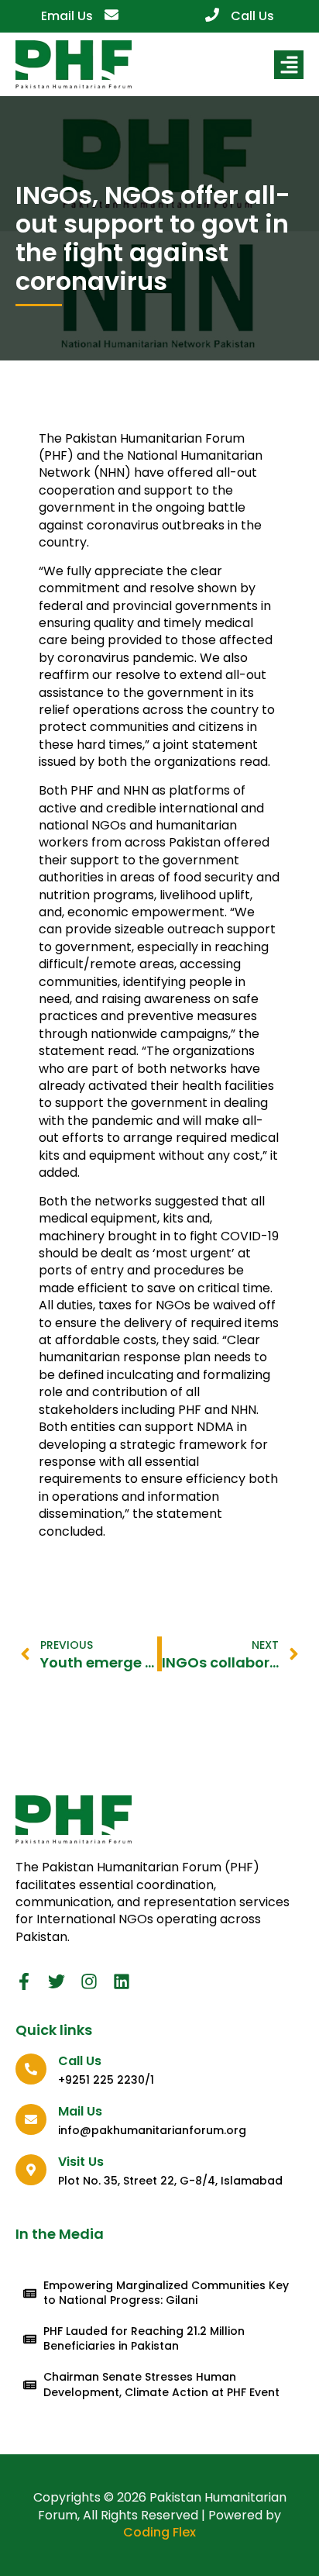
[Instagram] (89, 1981)
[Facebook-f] (24, 1981)
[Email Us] (111, 15)
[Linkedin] (122, 1981)
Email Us (67, 16)
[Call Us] (212, 15)
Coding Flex (159, 2532)
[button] (289, 65)
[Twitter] (57, 1981)
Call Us (252, 16)
